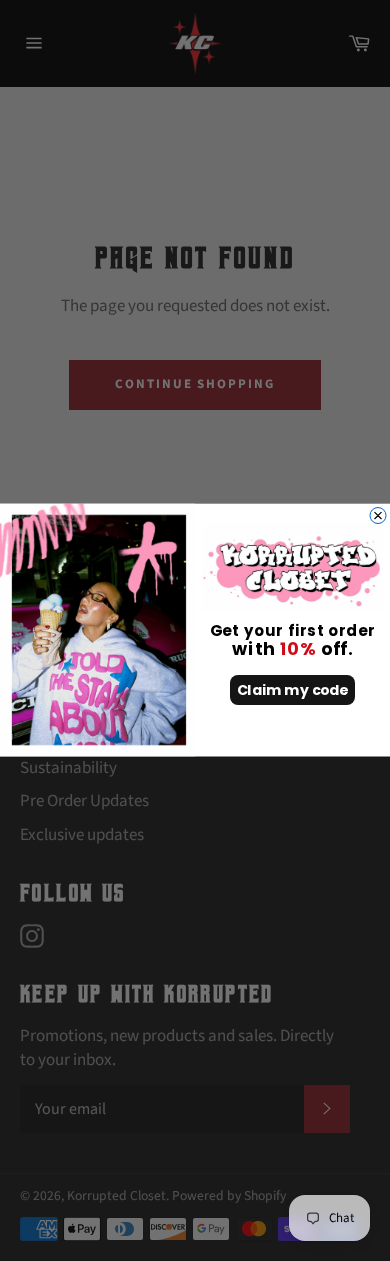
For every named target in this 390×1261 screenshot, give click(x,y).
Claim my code (293, 691)
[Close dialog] (378, 516)
